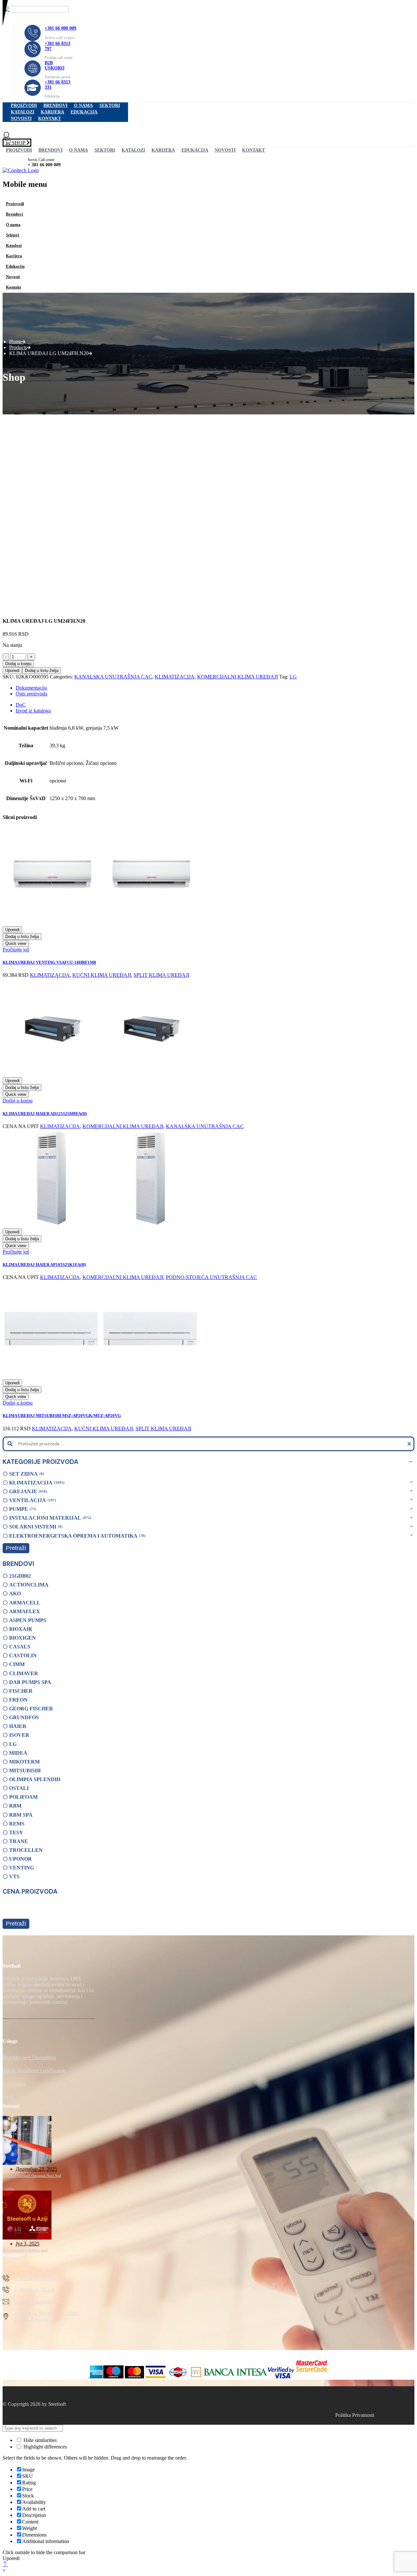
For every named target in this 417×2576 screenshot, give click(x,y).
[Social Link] (9, 2032)
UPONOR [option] (21, 1859)
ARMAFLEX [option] (25, 1611)
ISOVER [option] (19, 1735)
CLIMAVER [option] (24, 1673)
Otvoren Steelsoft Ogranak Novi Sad (32, 2176)
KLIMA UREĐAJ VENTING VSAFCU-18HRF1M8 (49, 962)
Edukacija (84, 112)
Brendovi (55, 105)
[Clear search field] (410, 1444)
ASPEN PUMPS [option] (28, 1620)
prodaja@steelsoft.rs (35, 2302)
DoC (21, 705)
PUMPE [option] (22, 1509)
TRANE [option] (19, 1841)
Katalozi (22, 112)
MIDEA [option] (18, 1753)
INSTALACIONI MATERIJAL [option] (50, 1518)
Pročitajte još (16, 950)
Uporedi (12, 670)
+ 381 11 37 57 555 (35, 2278)
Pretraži (16, 1548)
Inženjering (14, 2084)
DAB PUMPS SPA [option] (30, 1682)
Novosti (21, 119)
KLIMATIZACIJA (175, 677)
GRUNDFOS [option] (24, 1717)
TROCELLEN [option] (26, 1850)
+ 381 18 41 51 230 (35, 2290)
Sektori (110, 105)
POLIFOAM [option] (23, 1797)
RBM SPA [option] (21, 1815)
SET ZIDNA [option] (26, 1474)
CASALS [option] (20, 1647)
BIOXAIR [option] (21, 1629)
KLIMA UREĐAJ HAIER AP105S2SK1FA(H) (44, 1265)
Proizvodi (24, 105)
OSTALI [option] (19, 1788)
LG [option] (13, 1744)
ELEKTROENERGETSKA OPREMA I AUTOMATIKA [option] (77, 1536)
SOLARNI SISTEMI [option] (35, 1527)
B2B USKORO (55, 65)
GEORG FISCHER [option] (31, 1709)
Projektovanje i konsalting (29, 2057)
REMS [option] (17, 1824)
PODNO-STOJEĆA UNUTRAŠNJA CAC (211, 1277)
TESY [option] (16, 1832)
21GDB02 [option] (20, 1576)
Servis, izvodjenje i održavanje (34, 2070)
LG (293, 677)
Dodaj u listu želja (42, 670)
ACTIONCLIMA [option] (29, 1585)
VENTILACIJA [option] (32, 1500)
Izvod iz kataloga (33, 711)
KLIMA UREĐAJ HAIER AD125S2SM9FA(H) (45, 1114)
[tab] (215, 688)
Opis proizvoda (31, 694)
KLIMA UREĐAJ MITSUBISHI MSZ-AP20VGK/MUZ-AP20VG (62, 1415)
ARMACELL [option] (25, 1603)
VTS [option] (14, 1876)
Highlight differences (44, 2447)
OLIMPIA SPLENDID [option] (35, 1779)
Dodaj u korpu (18, 664)
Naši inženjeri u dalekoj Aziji (25, 2250)
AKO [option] (15, 1593)
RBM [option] (15, 1806)
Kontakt (50, 119)
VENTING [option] (22, 1868)
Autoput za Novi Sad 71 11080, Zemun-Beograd (47, 2316)
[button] (208, 1462)
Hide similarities (39, 2440)
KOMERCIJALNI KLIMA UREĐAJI (237, 677)
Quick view (16, 943)
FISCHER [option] (21, 1691)
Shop (8, 2097)
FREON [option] (18, 1700)
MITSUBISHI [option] (25, 1771)
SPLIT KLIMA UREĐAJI (161, 975)
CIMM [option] (17, 1664)
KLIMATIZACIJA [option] (36, 1483)
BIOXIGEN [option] (22, 1638)
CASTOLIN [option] (23, 1655)
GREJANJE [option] (28, 1491)
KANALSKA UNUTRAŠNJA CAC (113, 677)
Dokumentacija (31, 688)
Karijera (52, 112)
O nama (83, 105)
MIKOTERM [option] (24, 1762)
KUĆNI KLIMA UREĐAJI (102, 975)
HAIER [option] (18, 1726)
